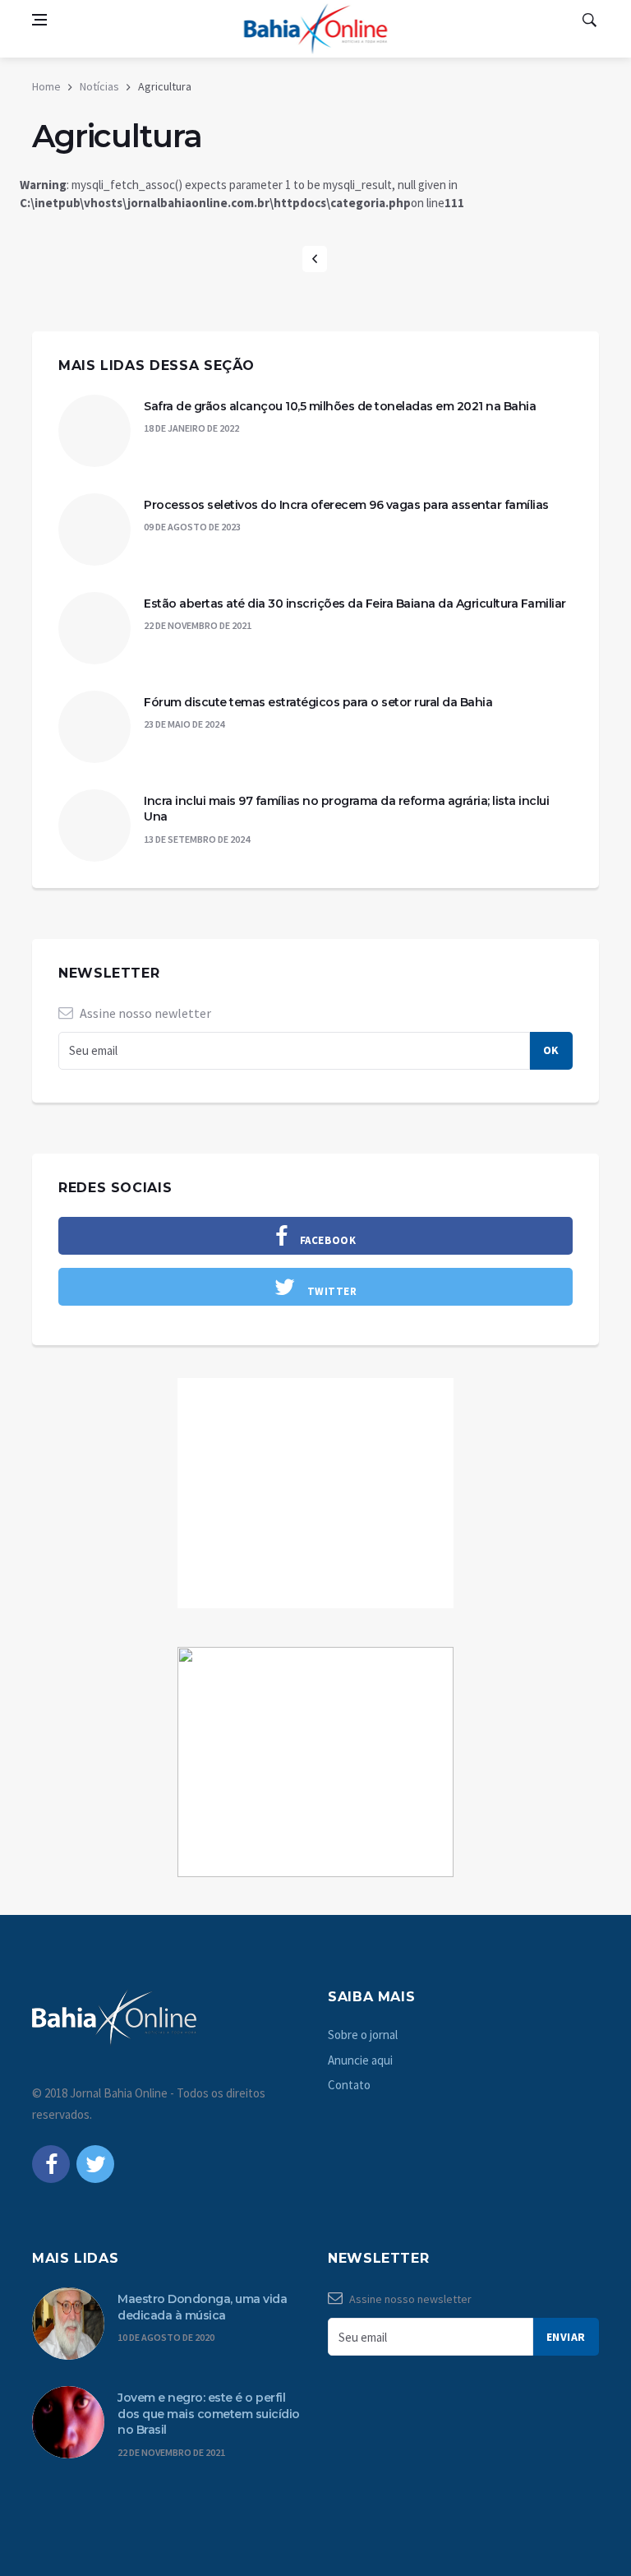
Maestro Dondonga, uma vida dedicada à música (202, 2307)
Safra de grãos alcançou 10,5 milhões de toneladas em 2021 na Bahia (340, 406)
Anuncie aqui (360, 2060)
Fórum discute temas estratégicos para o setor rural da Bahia (318, 702)
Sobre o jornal (363, 2035)
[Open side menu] (39, 20)
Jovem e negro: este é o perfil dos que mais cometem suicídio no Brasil (209, 2414)
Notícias (99, 86)
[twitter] (95, 2164)
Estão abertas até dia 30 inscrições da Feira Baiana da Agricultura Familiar (355, 604)
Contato (349, 2085)
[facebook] (51, 2164)
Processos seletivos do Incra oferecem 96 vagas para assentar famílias (346, 505)
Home (46, 86)
